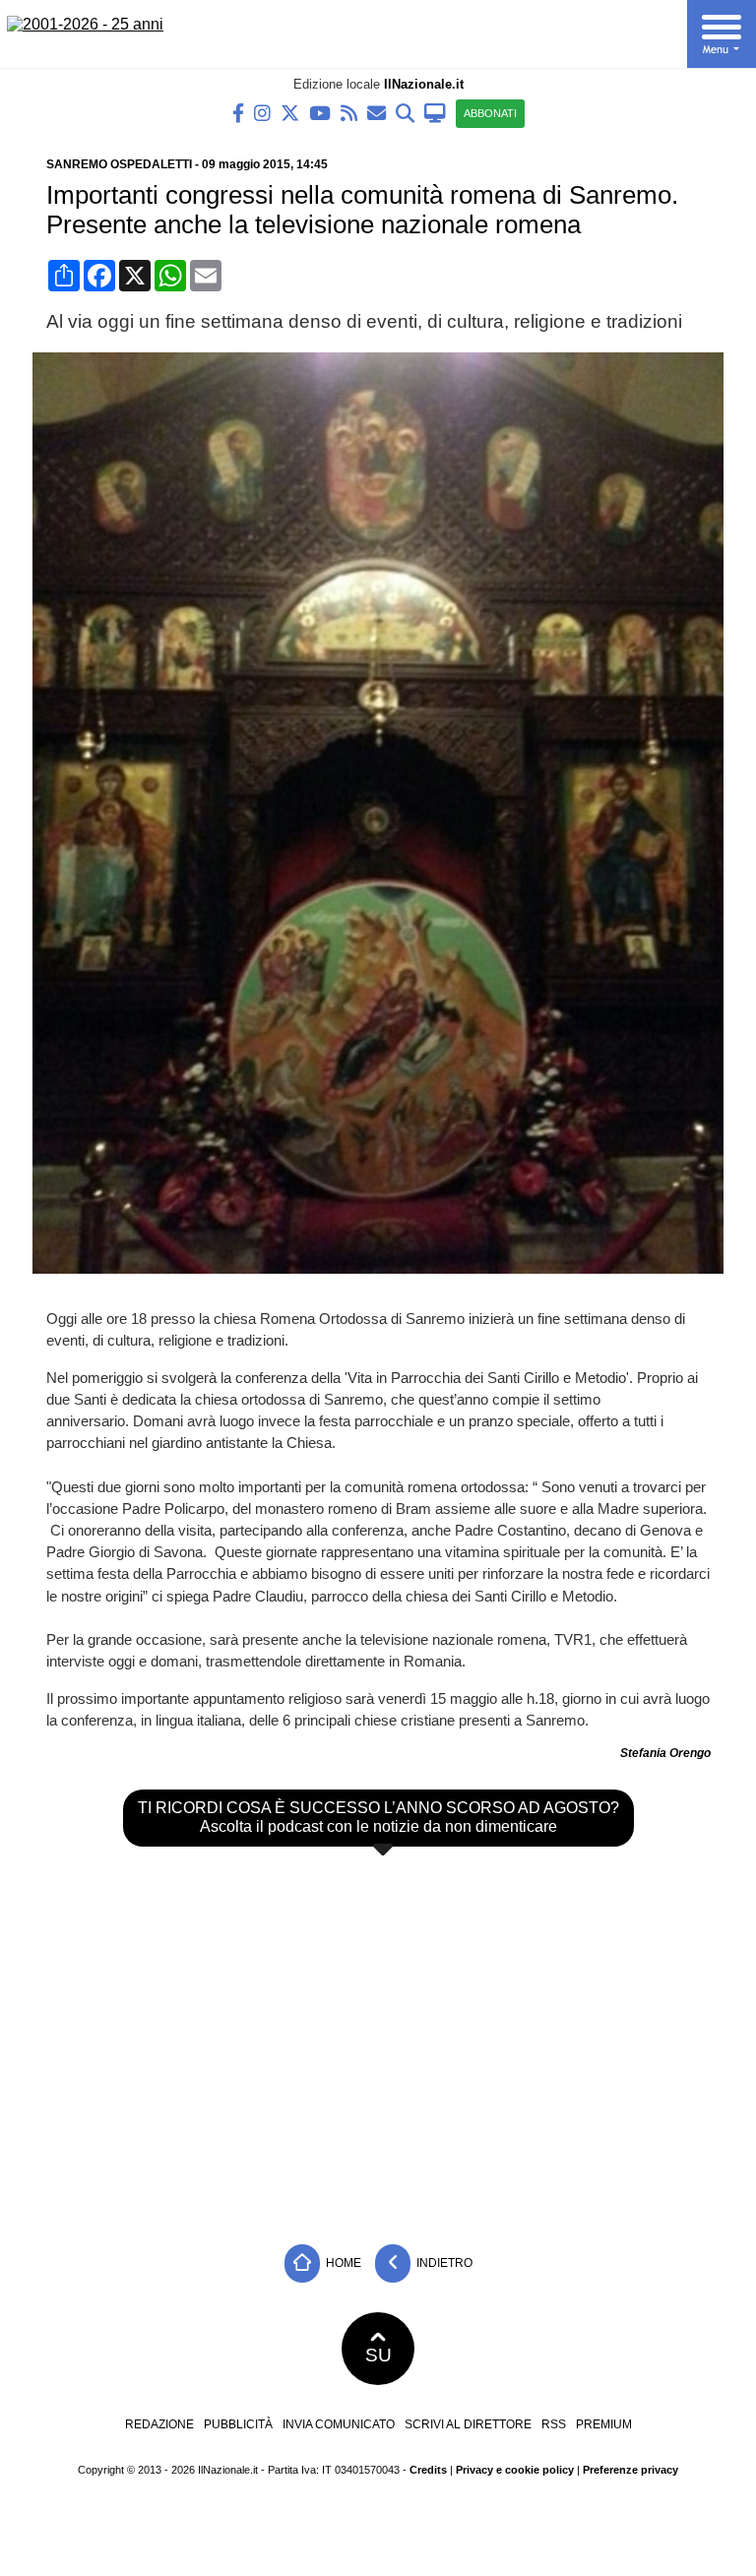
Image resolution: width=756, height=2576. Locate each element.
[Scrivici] (377, 112)
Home (342, 2263)
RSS (554, 2424)
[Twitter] (290, 112)
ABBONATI (490, 113)
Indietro (443, 2263)
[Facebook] (238, 112)
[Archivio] (405, 112)
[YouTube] (320, 112)
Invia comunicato (339, 2424)
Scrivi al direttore (468, 2424)
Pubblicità (238, 2424)
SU (378, 2355)
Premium (604, 2424)
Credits (428, 2470)
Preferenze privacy (630, 2470)
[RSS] (349, 112)
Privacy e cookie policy (515, 2470)
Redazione (159, 2424)
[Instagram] (262, 112)
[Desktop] (435, 112)
